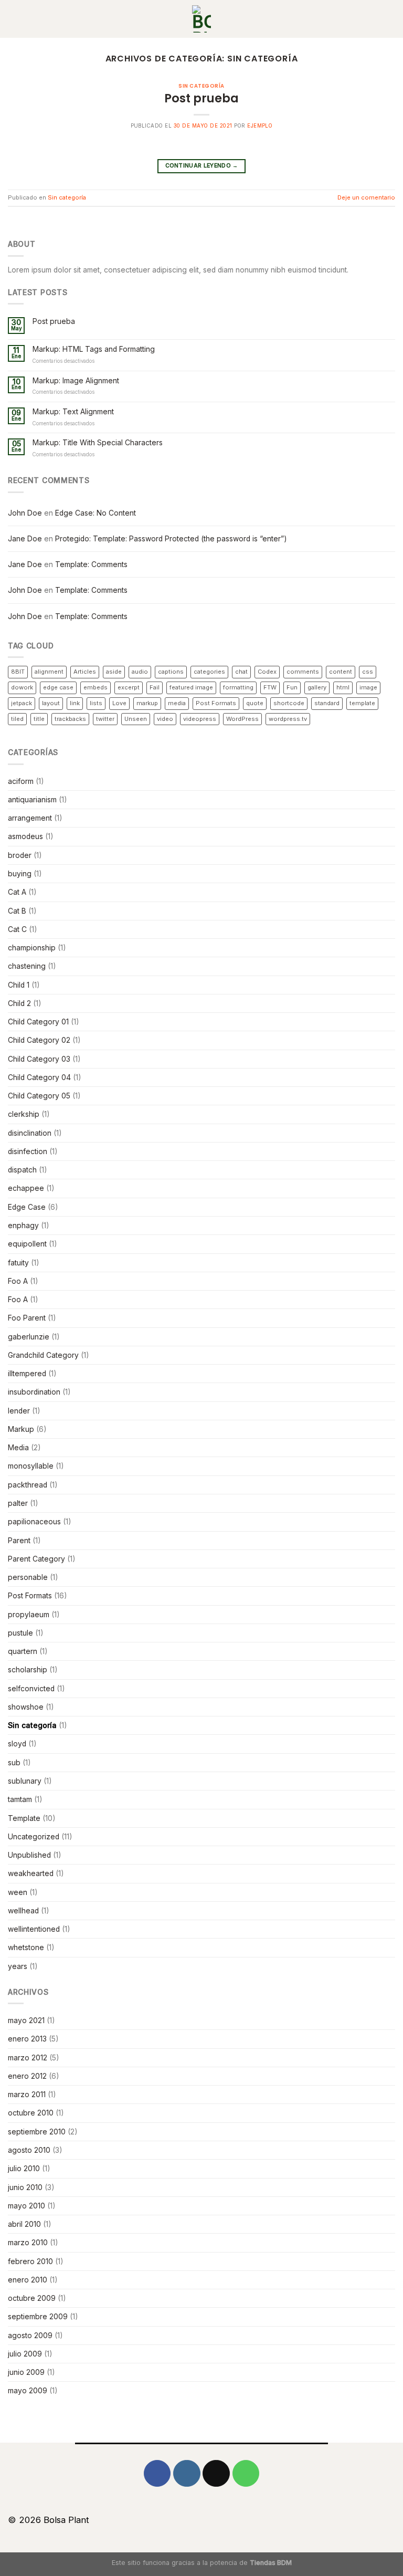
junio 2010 (25, 2187)
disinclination (30, 1133)
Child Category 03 (39, 1059)
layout (51, 703)
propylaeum (29, 1615)
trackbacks (70, 719)
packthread (28, 1485)
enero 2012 (27, 2076)
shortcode (289, 703)
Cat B (17, 911)
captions (171, 672)
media (177, 703)
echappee (26, 1188)
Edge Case (27, 1207)
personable (28, 1577)
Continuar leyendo (202, 166)
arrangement (30, 818)
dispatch (22, 1170)
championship (32, 948)
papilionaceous (34, 1522)
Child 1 (19, 985)
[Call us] (246, 2473)
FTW (270, 687)
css (368, 672)
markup (147, 703)
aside (114, 672)
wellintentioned (34, 1929)
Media (18, 1448)
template (362, 703)
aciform (21, 781)
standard (327, 703)
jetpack (22, 703)
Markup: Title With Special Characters (98, 443)
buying (20, 874)
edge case (58, 687)
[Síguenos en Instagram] (187, 2473)
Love (119, 703)
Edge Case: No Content (96, 513)
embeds (96, 687)
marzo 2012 (28, 2058)
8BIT (18, 672)
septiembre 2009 (38, 2317)
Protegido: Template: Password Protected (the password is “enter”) (171, 539)
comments (303, 672)
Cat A (17, 892)
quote (255, 703)
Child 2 (19, 1003)
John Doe (25, 513)
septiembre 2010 (37, 2132)
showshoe (26, 1707)
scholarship (28, 1670)
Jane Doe (25, 539)
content (341, 672)
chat (241, 672)
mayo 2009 (28, 2391)
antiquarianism (32, 800)
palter (18, 1503)
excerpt (129, 687)
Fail (155, 687)
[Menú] (390, 19)
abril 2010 (24, 2224)
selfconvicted (31, 1689)
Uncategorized (34, 1837)
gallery (317, 687)
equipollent (27, 1244)
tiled (17, 719)
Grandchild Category (43, 1355)
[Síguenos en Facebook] (157, 2473)
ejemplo (260, 126)
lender (19, 1411)
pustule (20, 1633)
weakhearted (31, 1873)
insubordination (34, 1392)
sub (14, 1763)
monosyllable (31, 1466)
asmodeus (25, 836)
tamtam (20, 1799)
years (18, 1966)
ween (18, 1892)
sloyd (17, 1744)
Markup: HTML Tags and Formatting (94, 349)
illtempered (27, 1374)
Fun (292, 687)
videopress (200, 719)
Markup (21, 1429)
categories (209, 672)
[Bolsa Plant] (201, 19)
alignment (49, 672)
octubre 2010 (31, 2113)
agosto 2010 (29, 2150)
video (165, 719)
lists (96, 703)
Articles (85, 672)
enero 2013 (27, 2039)
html (343, 687)
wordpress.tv (288, 719)
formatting (238, 687)
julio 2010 (24, 2169)
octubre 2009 (32, 2298)
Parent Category (36, 1559)
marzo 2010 (28, 2243)
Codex (267, 672)
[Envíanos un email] (216, 2473)
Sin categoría (201, 86)
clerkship (24, 1114)
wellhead (23, 1911)
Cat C (17, 929)
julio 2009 (25, 2354)
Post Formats (216, 703)
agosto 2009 (30, 2336)
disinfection (28, 1151)
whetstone (26, 1947)
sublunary (25, 1781)
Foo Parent (27, 1318)
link (75, 703)
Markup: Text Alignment (73, 412)
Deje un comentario (366, 197)
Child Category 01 (38, 1022)
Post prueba (201, 98)
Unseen (136, 719)
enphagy (23, 1226)
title (39, 719)
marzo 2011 (27, 2095)
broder (20, 855)
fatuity (18, 1263)
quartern (23, 1651)
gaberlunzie (29, 1337)
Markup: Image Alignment (76, 381)
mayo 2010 (26, 2206)
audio (140, 672)
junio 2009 (26, 2372)
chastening (27, 966)
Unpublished (29, 1855)
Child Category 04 (39, 1077)
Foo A (18, 1281)
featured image (191, 687)
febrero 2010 (30, 2261)
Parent (19, 1541)
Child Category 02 (39, 1040)
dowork (22, 687)
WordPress (242, 719)
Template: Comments (91, 564)
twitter (105, 719)
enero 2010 (28, 2280)
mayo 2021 (26, 2020)
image (368, 687)
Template (24, 1818)
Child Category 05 (39, 1096)
